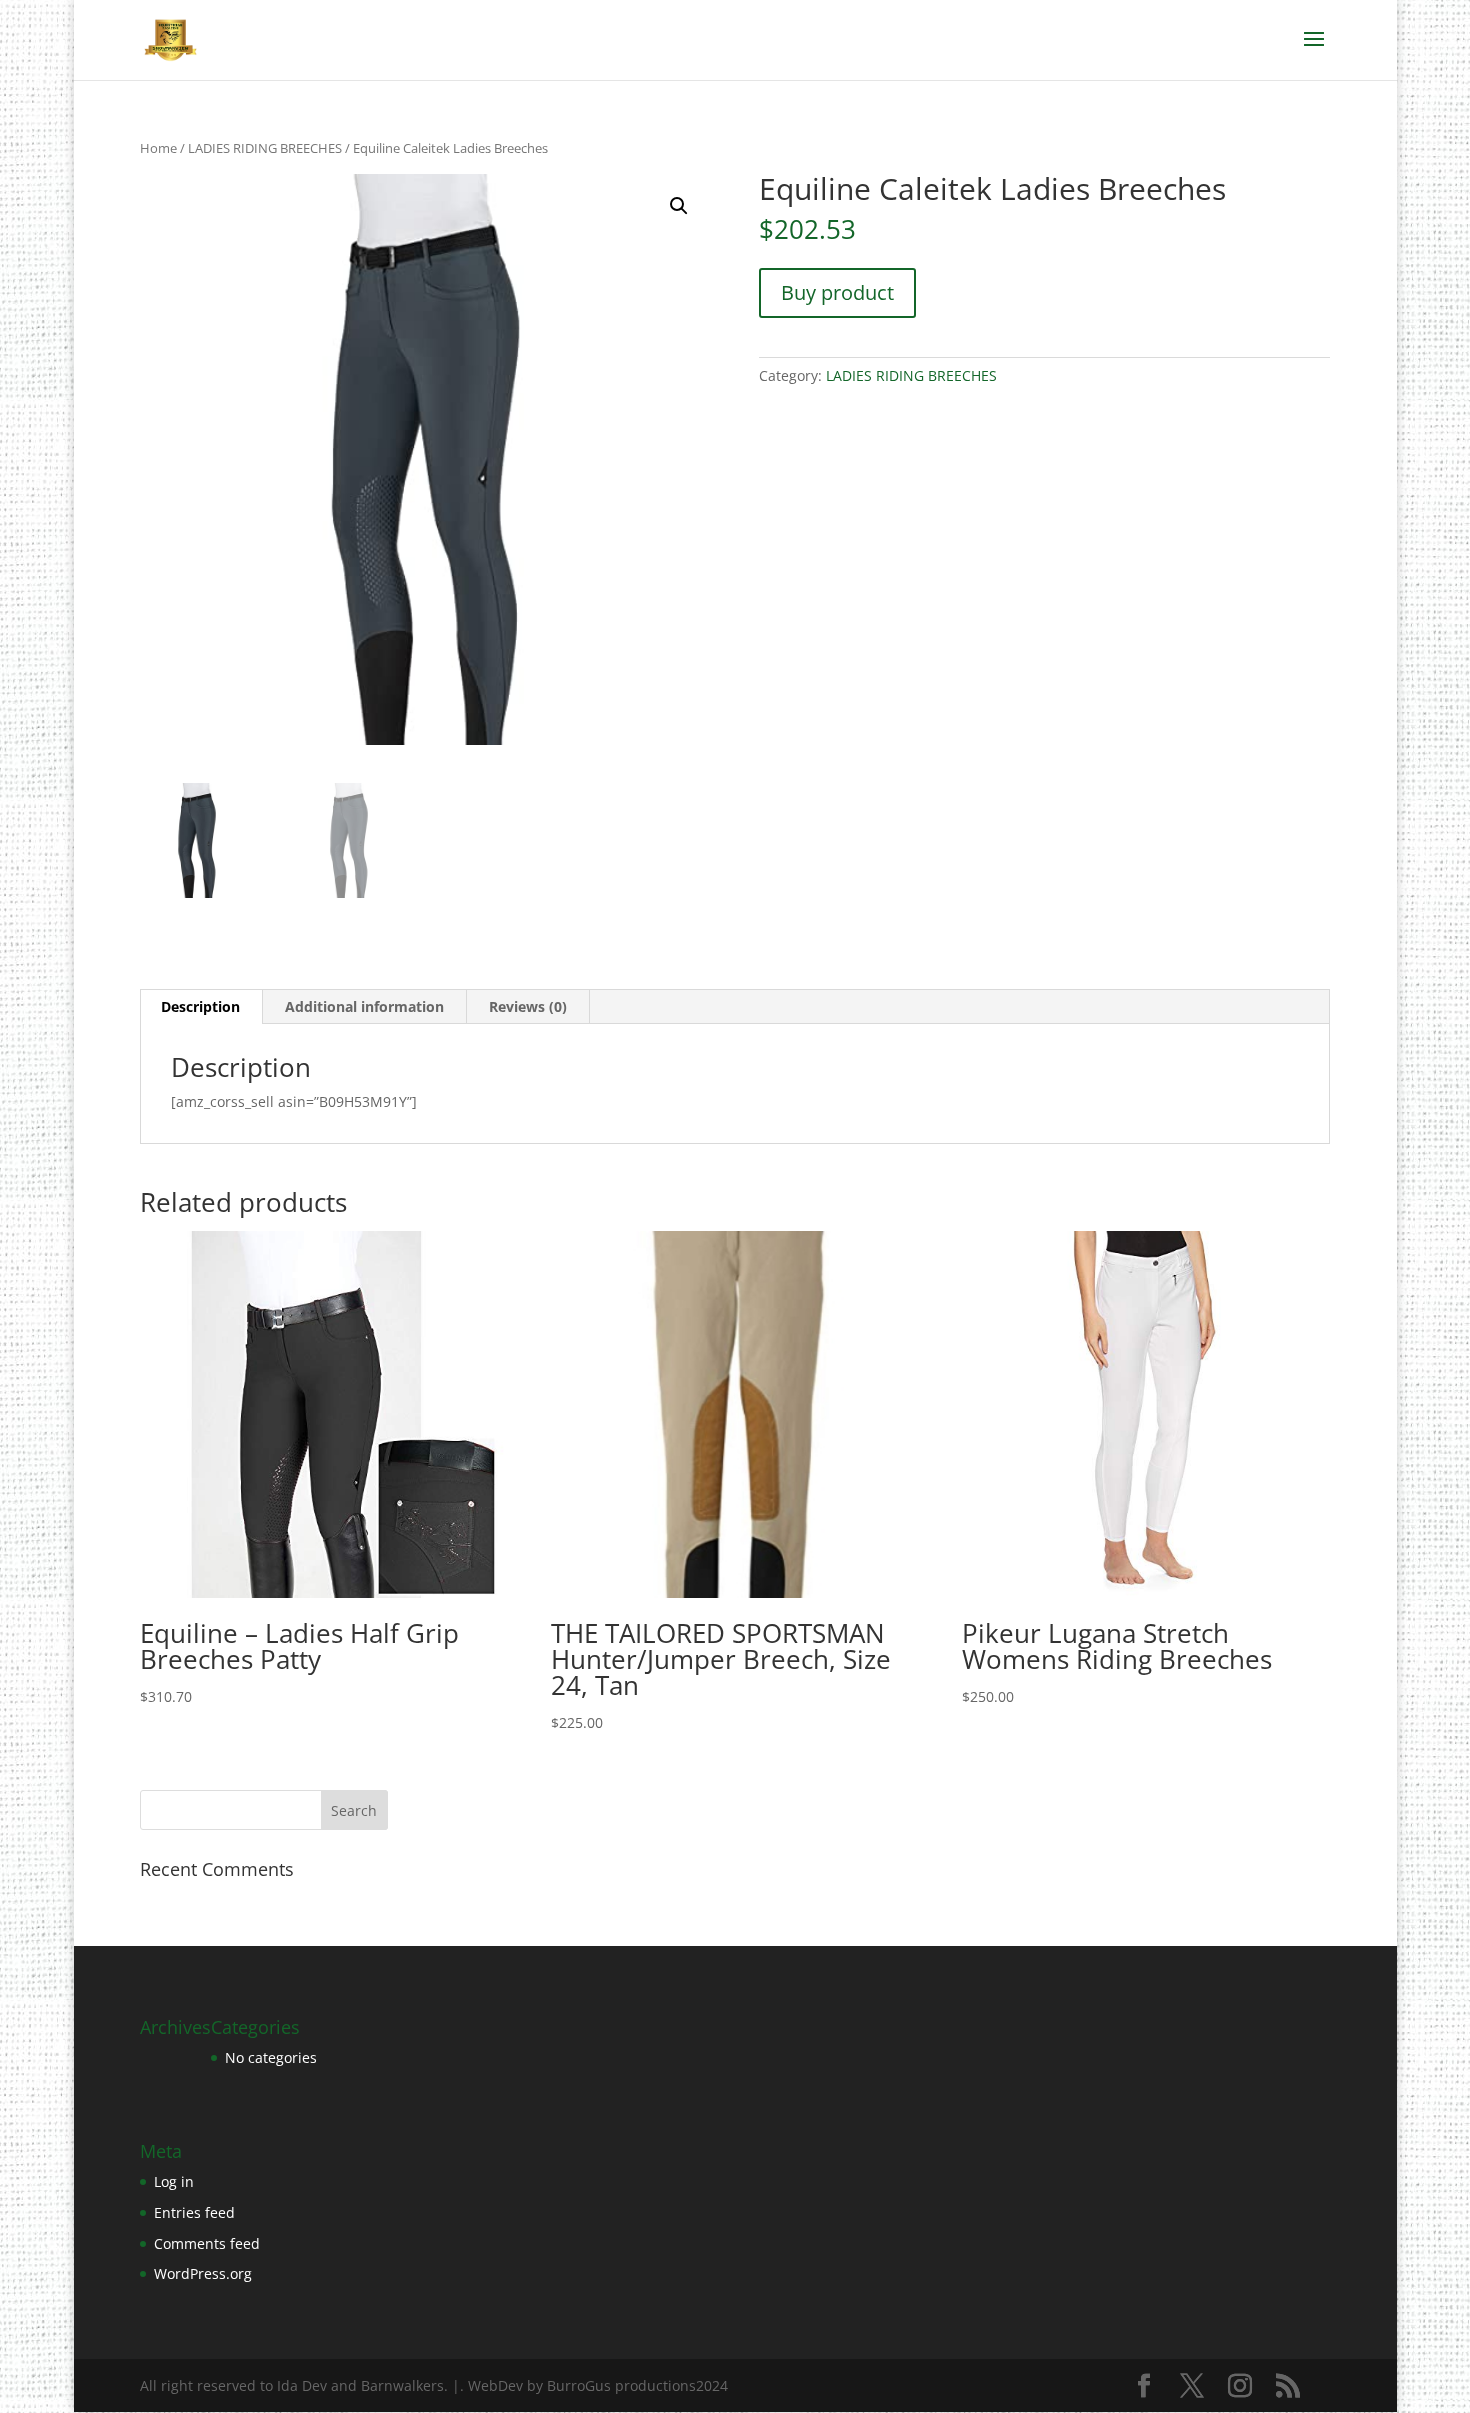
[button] (679, 206)
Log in (174, 2181)
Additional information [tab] (364, 1006)
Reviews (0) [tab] (528, 1006)
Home (158, 148)
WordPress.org (203, 2273)
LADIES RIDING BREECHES (265, 148)
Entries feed (194, 2212)
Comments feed (207, 2243)
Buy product (837, 292)
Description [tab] (200, 1006)
